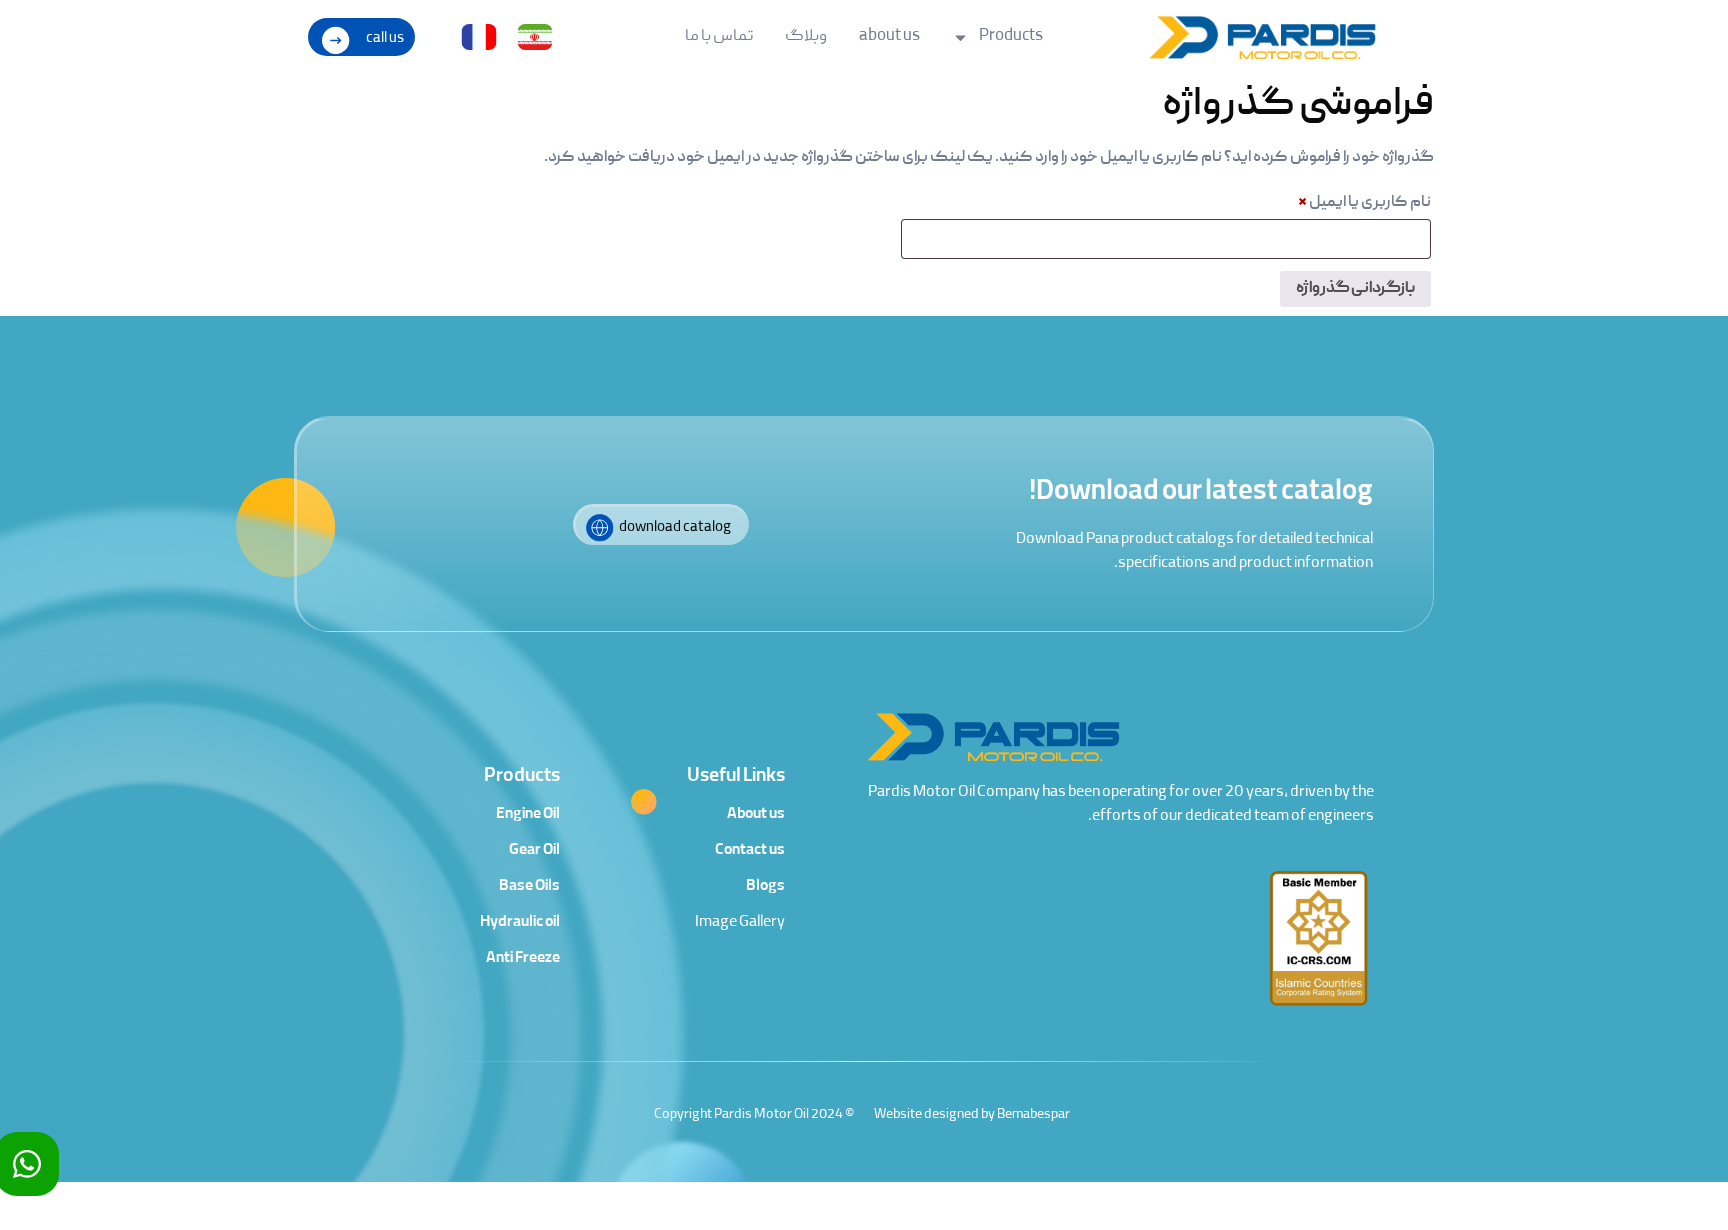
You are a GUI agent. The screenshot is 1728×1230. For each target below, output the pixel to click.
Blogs (765, 887)
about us (889, 37)
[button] (361, 37)
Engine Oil (528, 815)
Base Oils (529, 887)
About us (756, 815)
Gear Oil (534, 851)
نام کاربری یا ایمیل (1347, 200)
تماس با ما (719, 37)
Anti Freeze (523, 959)
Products (1011, 37)
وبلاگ (806, 37)
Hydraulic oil (520, 923)
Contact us (750, 851)
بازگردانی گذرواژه (1355, 289)
